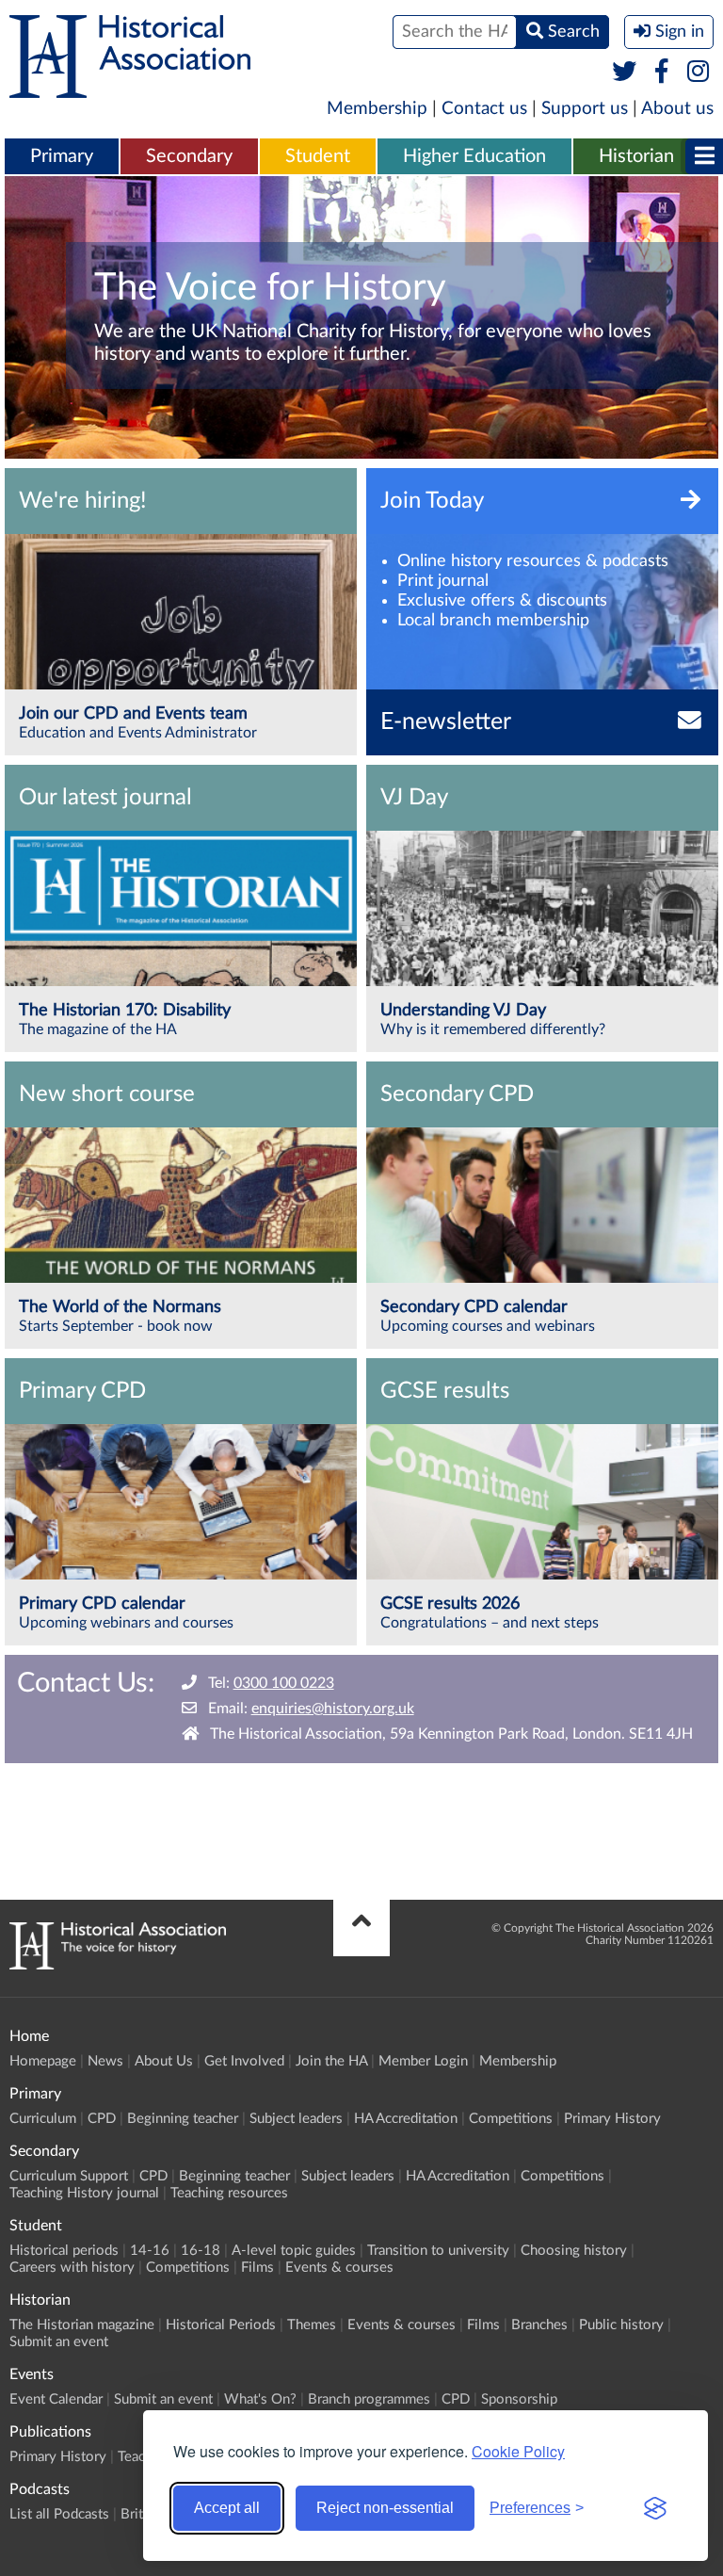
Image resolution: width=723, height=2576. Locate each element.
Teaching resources (229, 2193)
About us (677, 109)
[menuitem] (62, 157)
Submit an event (59, 2342)
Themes (312, 2325)
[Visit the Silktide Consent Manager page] (655, 2508)
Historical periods (64, 2251)
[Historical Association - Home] (118, 1965)
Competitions (511, 2119)
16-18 (201, 2251)
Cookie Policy (518, 2451)
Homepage (43, 2061)
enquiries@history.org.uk (333, 1709)
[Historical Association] (130, 89)
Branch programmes (369, 2399)
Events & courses (339, 2268)
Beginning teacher (183, 2119)
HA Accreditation (406, 2119)
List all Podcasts (59, 2514)
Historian (636, 156)
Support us (585, 109)
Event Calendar (56, 2399)
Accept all (227, 2508)
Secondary (189, 156)
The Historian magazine (82, 2325)
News (105, 2061)
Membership (377, 109)
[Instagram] (699, 73)
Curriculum (43, 2119)
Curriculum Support (69, 2176)
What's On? (260, 2399)
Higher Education (474, 156)
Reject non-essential (385, 2508)
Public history (621, 2325)
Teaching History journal (84, 2193)
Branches (539, 2325)
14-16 (150, 2251)
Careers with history (72, 2268)
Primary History (612, 2119)
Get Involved (244, 2061)
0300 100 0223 (284, 1683)
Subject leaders (296, 2119)
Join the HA (331, 2061)
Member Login (423, 2061)
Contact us (484, 109)
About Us (164, 2061)
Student (318, 156)
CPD (102, 2119)
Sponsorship (519, 2399)
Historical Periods (221, 2325)
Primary (62, 156)
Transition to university (438, 2251)
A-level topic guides (294, 2251)
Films (257, 2268)
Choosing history (574, 2251)
